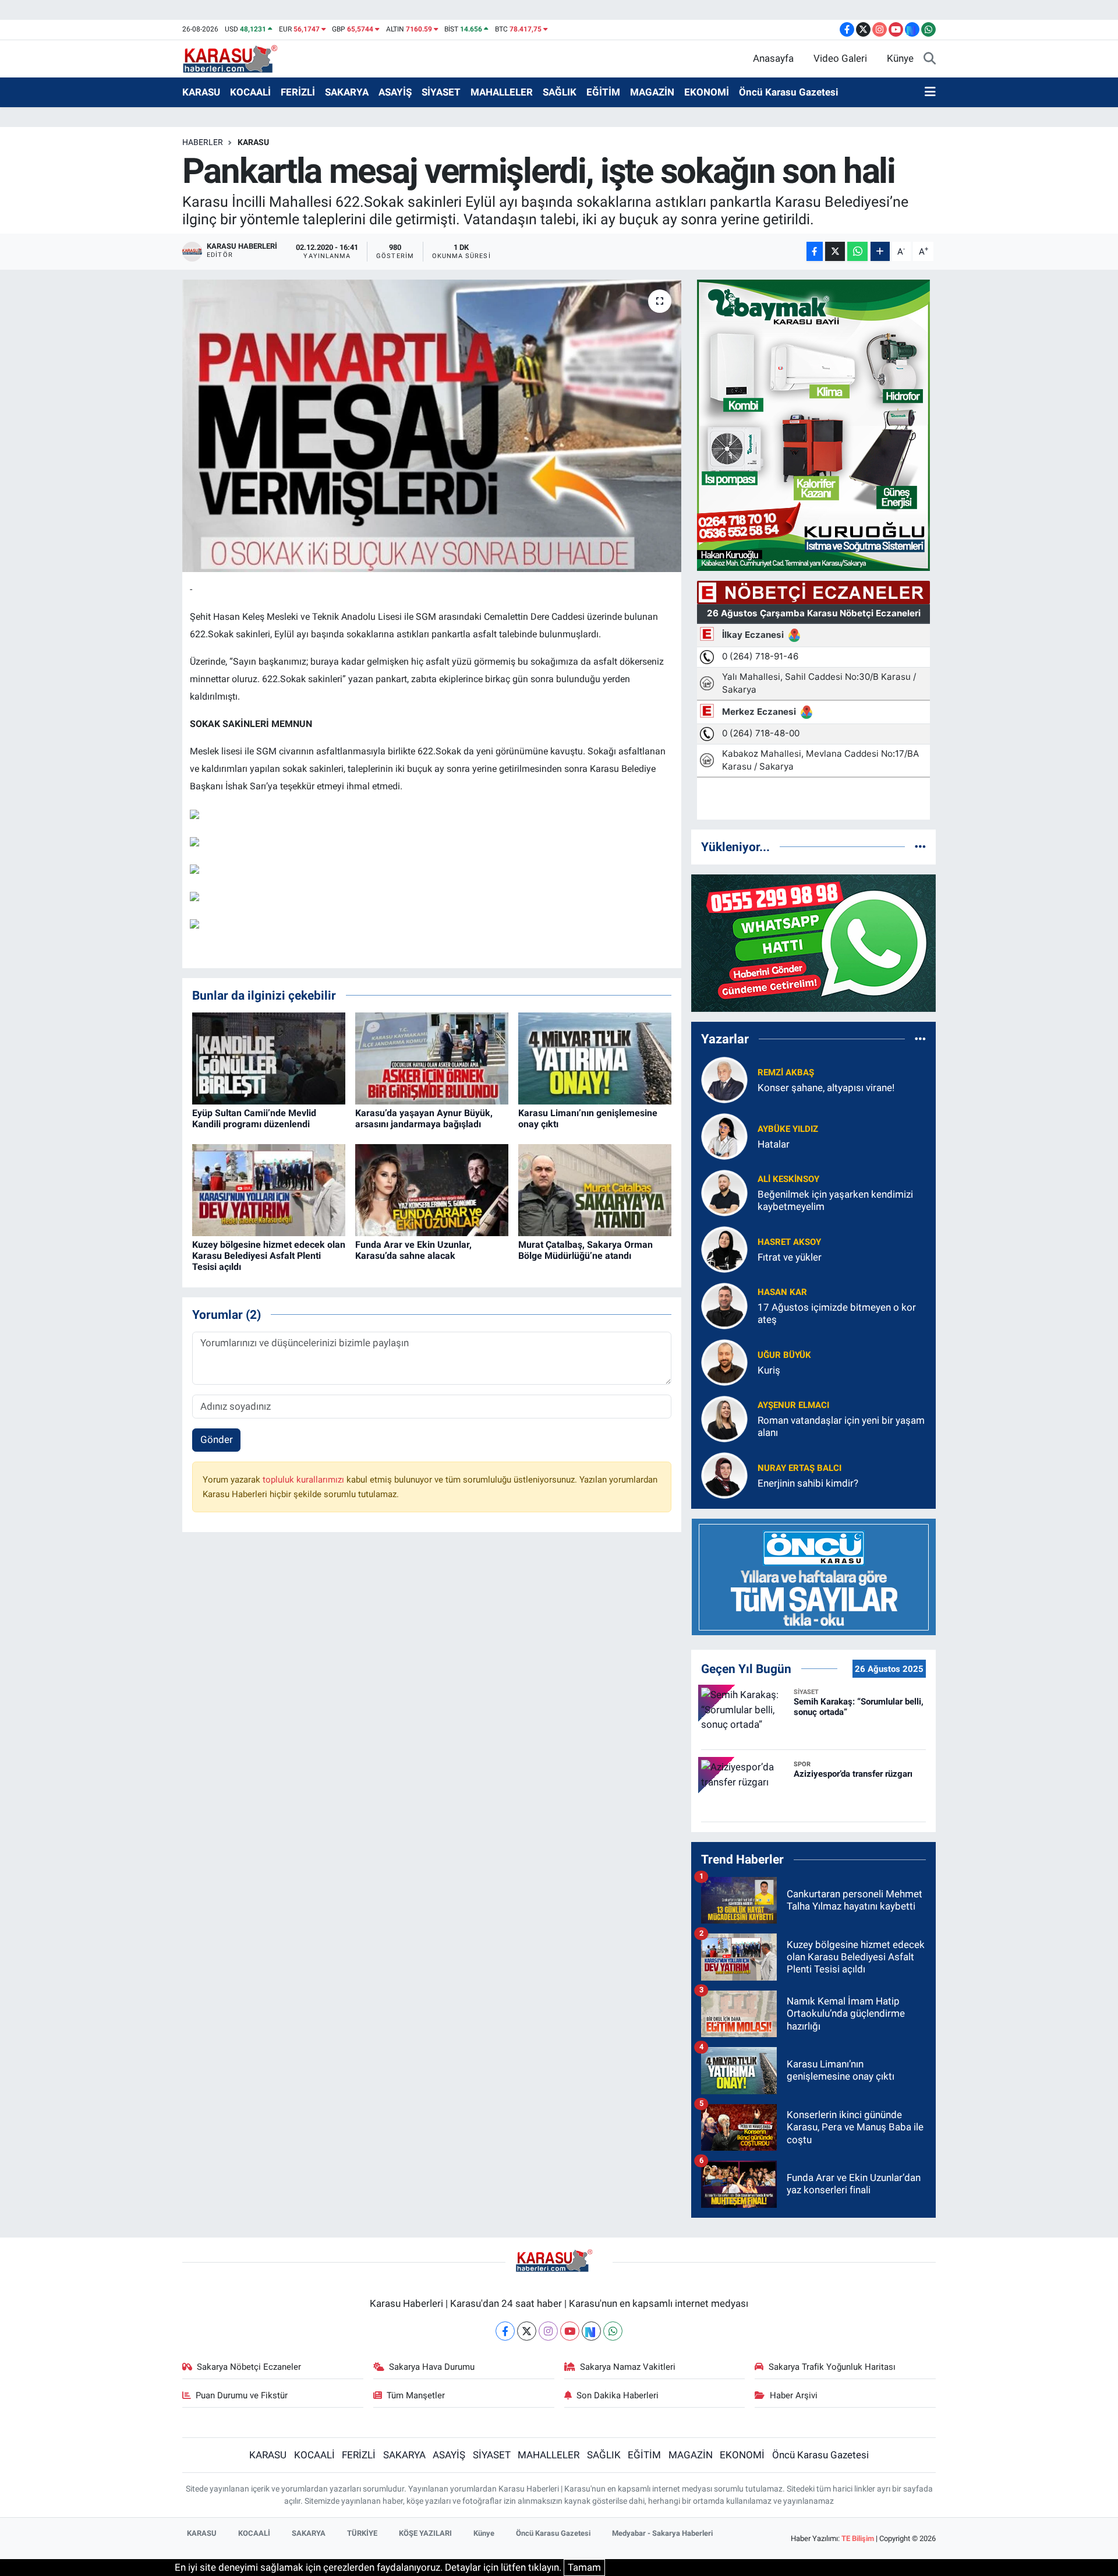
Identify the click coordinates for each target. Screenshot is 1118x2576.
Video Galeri (840, 58)
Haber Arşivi (794, 2395)
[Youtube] (570, 2331)
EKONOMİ (707, 92)
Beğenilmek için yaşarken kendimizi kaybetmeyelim (835, 1200)
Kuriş (769, 1370)
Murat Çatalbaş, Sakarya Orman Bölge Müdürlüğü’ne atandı (585, 1250)
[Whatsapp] (613, 2331)
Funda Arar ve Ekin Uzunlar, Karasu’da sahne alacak (413, 1250)
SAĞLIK (560, 92)
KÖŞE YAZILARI (425, 2533)
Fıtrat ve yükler (790, 1257)
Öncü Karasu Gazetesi (789, 92)
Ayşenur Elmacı (793, 1405)
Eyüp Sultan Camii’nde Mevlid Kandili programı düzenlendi (254, 1118)
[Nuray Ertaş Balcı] (724, 1474)
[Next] (591, 2331)
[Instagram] (548, 2331)
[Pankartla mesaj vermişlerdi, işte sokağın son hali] (432, 426)
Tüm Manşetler (416, 2395)
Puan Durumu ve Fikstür (242, 2395)
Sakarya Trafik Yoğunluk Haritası (832, 2367)
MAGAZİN (652, 92)
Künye (900, 58)
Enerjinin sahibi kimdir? (808, 1483)
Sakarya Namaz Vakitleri (628, 2367)
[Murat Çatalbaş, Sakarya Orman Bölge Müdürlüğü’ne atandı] (595, 1190)
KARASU (201, 92)
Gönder (217, 1439)
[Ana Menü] (930, 93)
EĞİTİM (603, 92)
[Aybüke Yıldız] (724, 1135)
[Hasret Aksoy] (724, 1248)
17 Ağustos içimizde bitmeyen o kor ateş (837, 1313)
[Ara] (930, 59)
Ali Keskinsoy (788, 1179)
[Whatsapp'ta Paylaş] (857, 251)
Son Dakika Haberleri (618, 2395)
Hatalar (774, 1144)
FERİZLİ (298, 92)
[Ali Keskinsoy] (724, 1192)
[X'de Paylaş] (835, 251)
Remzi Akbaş (786, 1072)
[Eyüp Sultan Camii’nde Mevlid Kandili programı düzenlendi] (269, 1058)
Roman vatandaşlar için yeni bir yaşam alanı (841, 1426)
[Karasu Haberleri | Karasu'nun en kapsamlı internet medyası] (236, 58)
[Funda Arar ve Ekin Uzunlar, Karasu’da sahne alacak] (432, 1190)
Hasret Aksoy (789, 1242)
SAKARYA (347, 92)
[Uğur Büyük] (724, 1361)
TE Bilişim (858, 2538)
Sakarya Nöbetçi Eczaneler (249, 2367)
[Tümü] (920, 846)
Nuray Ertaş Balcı (799, 1468)
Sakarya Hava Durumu (432, 2367)
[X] (527, 2331)
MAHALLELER (502, 92)
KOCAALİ (250, 92)
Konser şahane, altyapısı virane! (826, 1088)
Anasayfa (773, 58)
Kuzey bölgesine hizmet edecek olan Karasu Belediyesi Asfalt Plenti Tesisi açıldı (269, 1256)
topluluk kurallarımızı (305, 1480)
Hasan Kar (782, 1292)
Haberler (203, 142)
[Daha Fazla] (880, 251)
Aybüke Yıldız (788, 1129)
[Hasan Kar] (724, 1305)
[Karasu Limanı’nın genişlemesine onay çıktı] (595, 1058)
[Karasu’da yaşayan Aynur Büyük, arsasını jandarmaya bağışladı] (432, 1058)
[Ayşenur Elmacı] (724, 1418)
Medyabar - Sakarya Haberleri (662, 2533)
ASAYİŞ (395, 92)
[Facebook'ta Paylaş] (815, 251)
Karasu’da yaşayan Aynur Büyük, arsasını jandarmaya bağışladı (424, 1118)
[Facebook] (505, 2331)
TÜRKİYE (362, 2533)
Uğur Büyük (784, 1355)
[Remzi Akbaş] (724, 1079)
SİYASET (441, 92)
